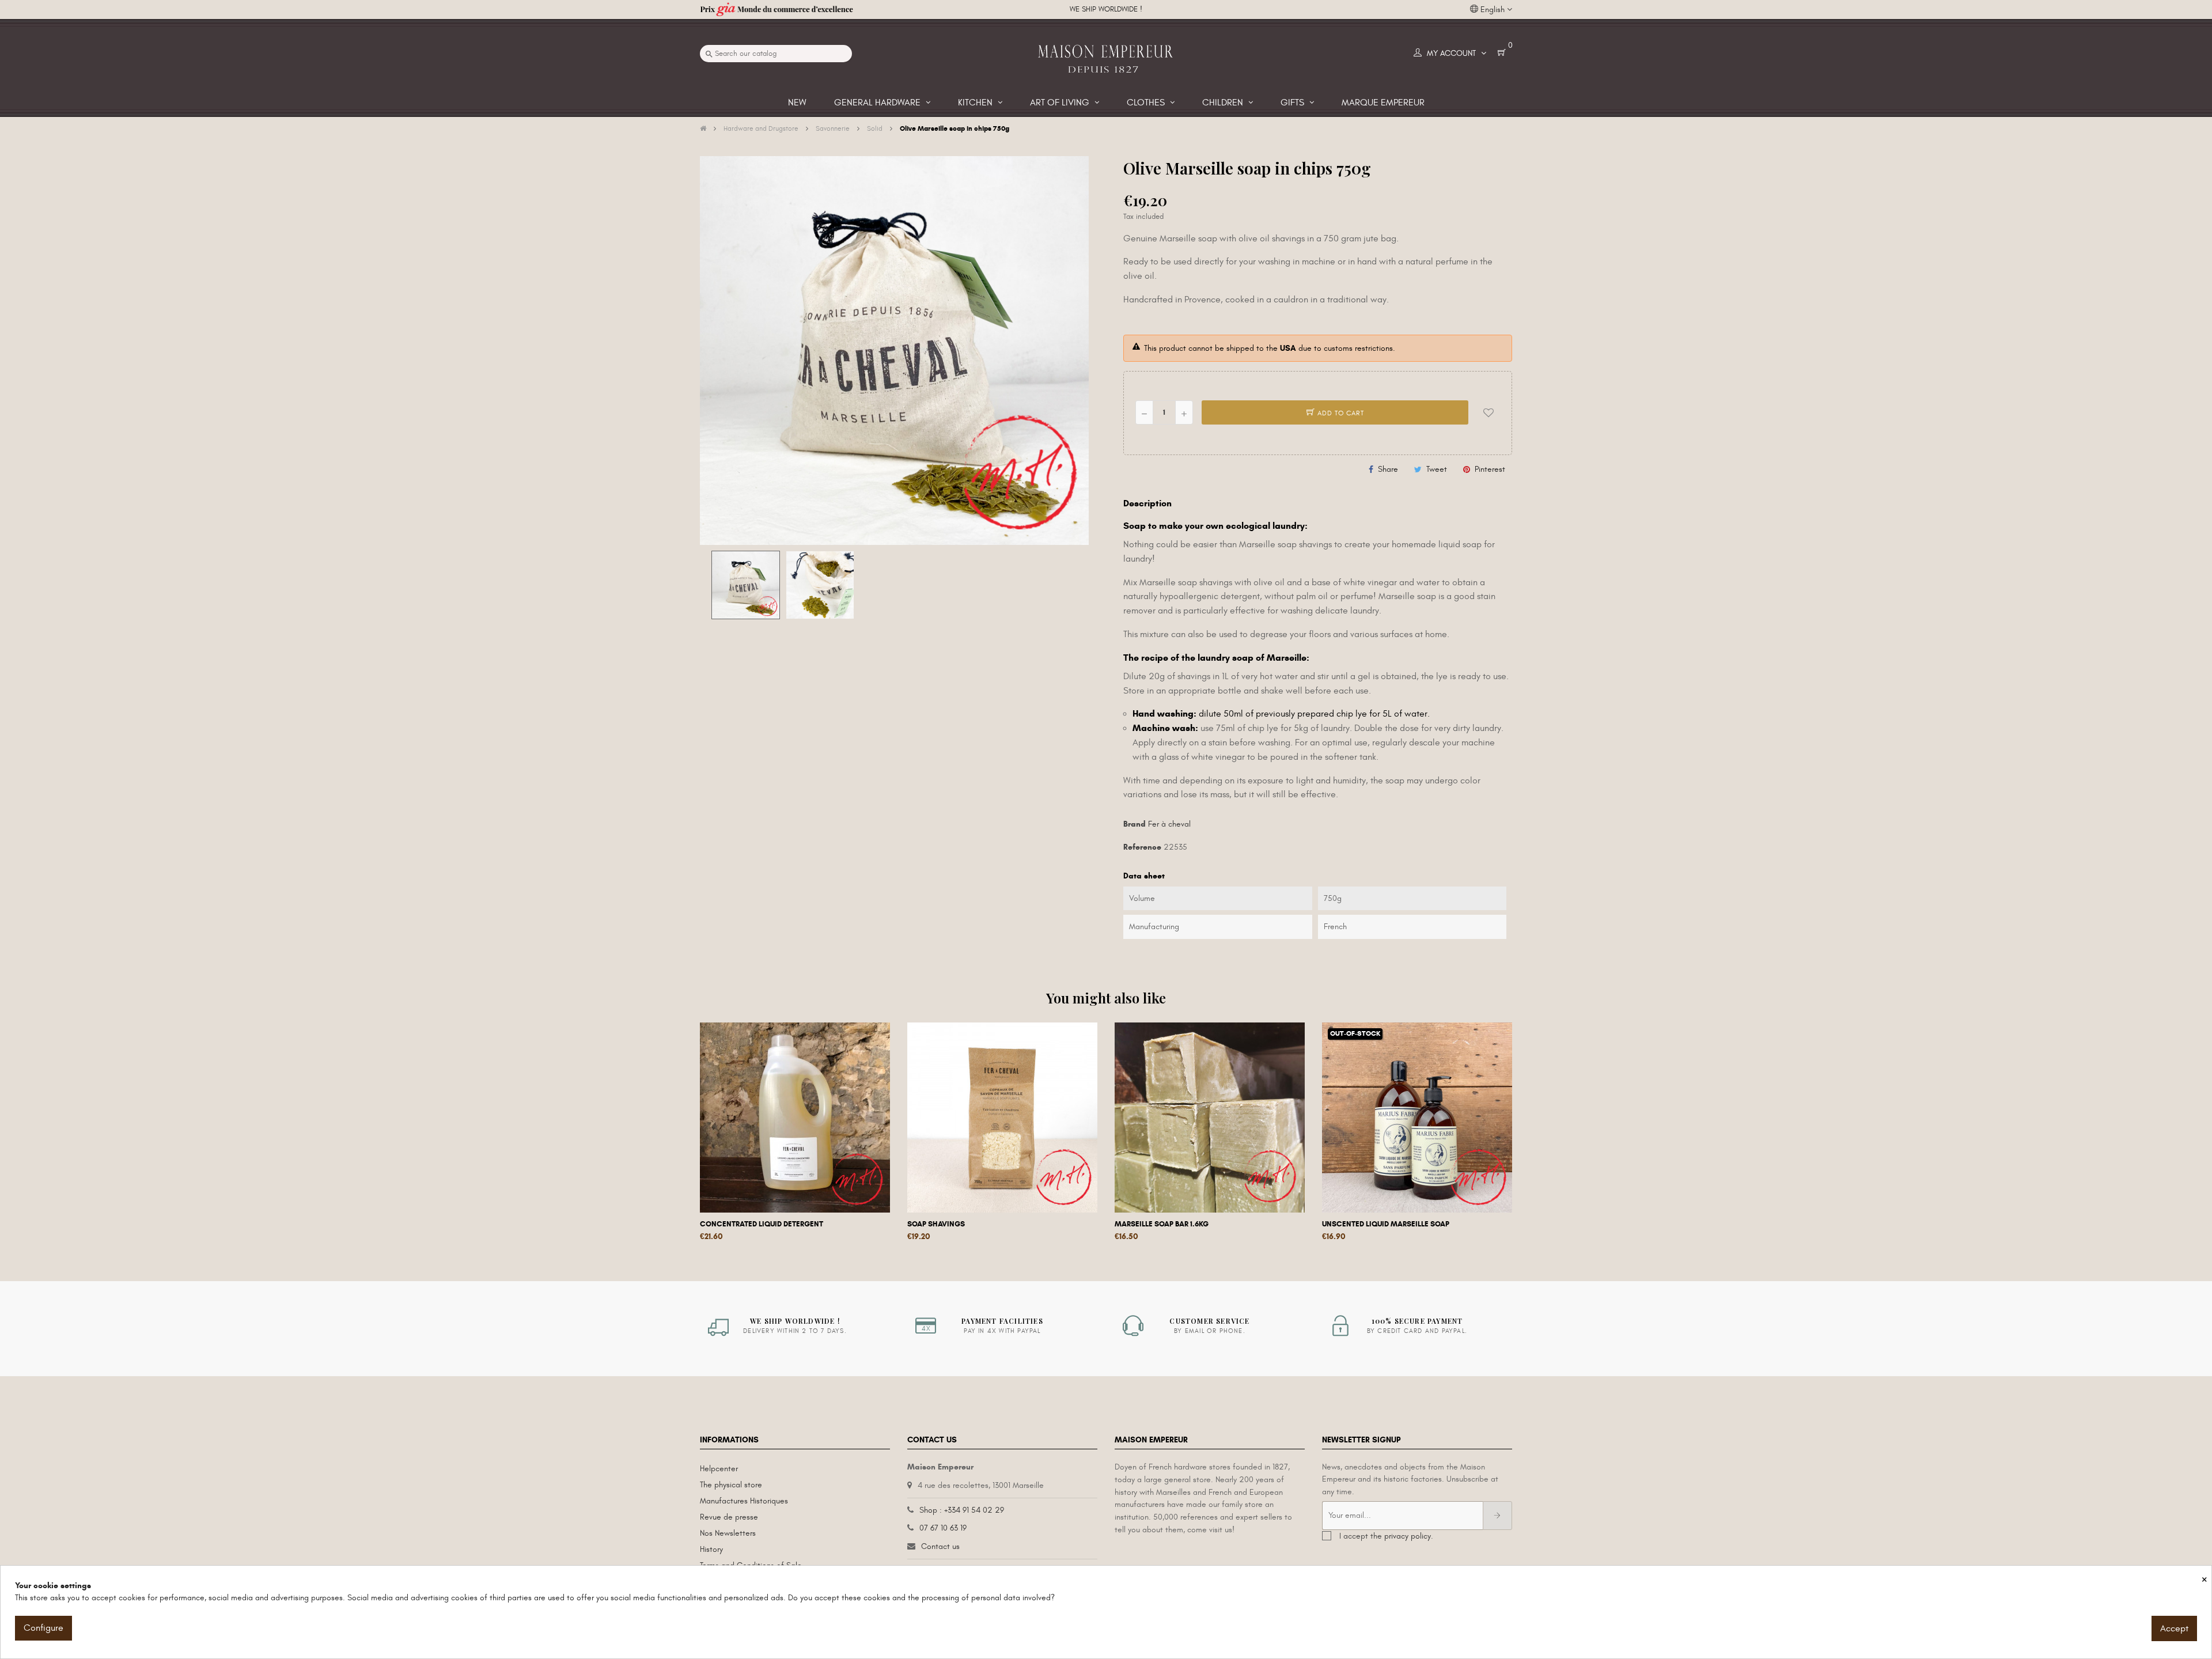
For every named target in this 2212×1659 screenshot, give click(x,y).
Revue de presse (729, 1517)
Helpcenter (719, 1469)
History (711, 1549)
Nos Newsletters (728, 1533)
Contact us (940, 1546)
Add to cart (1340, 413)
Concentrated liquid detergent (762, 1224)
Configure (43, 1628)
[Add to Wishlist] (1488, 412)
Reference (1142, 847)
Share (1388, 469)
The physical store (731, 1485)
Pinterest (1490, 469)
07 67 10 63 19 (943, 1528)
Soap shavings (936, 1224)
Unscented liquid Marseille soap (1386, 1224)
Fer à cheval (1169, 824)
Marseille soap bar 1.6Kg (1162, 1224)
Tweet (1437, 469)
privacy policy (1408, 1536)
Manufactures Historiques (744, 1501)
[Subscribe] (1497, 1516)
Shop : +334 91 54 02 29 (962, 1510)
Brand (1135, 824)
